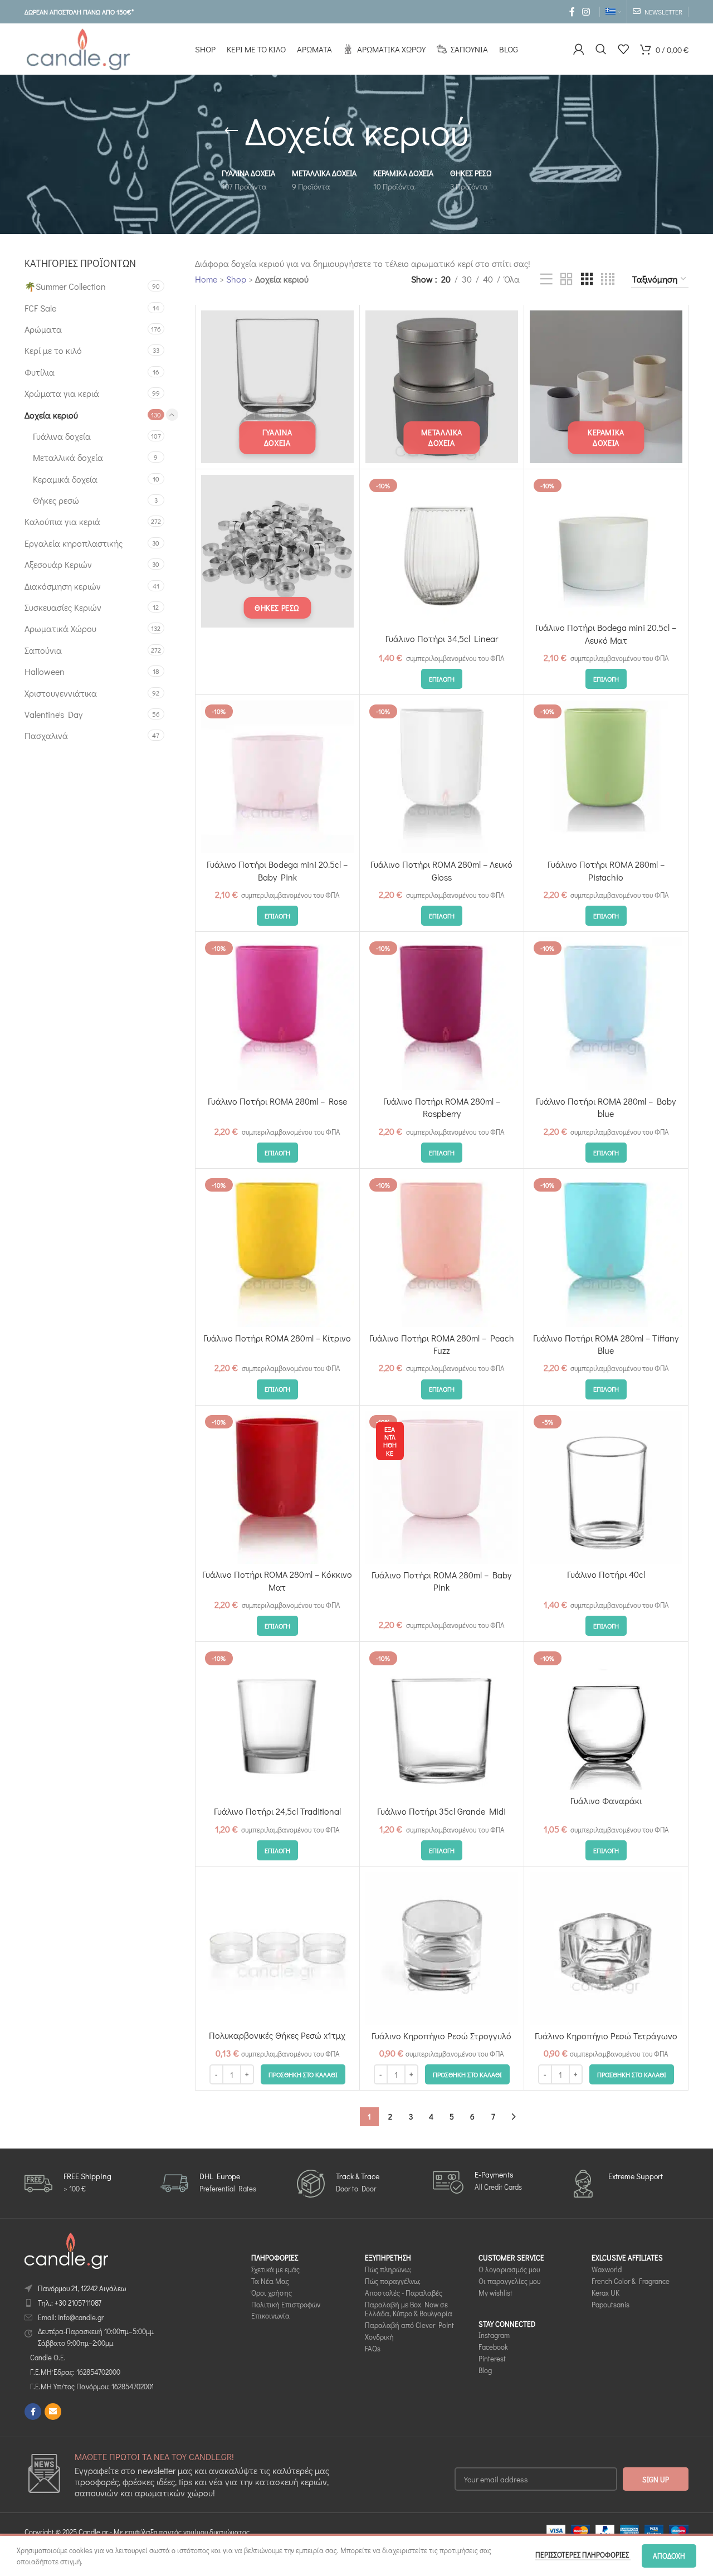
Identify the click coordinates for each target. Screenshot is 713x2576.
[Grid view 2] (567, 280)
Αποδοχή (669, 2556)
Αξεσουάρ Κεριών (58, 564)
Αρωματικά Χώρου (60, 628)
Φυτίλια (40, 372)
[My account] (579, 49)
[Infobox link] (68, 2184)
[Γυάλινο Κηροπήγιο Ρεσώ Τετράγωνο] (606, 1948)
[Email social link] (53, 2412)
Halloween (45, 671)
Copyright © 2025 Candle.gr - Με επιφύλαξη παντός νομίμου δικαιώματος (137, 2532)
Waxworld (607, 2269)
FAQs (373, 2348)
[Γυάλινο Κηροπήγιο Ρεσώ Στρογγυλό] (442, 1948)
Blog (485, 2370)
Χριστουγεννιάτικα (61, 693)
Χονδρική (379, 2337)
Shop (236, 279)
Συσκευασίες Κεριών (63, 607)
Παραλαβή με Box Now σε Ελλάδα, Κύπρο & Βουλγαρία (409, 2309)
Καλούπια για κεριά (62, 521)
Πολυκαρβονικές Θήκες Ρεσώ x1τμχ (277, 2035)
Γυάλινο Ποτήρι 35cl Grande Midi (441, 1811)
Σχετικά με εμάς (275, 2269)
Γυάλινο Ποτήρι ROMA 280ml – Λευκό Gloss (441, 870)
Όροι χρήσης (272, 2293)
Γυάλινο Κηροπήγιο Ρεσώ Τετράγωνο (606, 2036)
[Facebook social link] (572, 12)
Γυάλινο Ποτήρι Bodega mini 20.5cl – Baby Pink (277, 870)
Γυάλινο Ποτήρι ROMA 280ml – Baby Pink (441, 1581)
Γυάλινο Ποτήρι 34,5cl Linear (442, 638)
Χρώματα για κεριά (62, 393)
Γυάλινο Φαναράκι (606, 1800)
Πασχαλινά (46, 735)
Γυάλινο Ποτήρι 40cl (606, 1574)
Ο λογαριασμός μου (509, 2269)
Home (206, 279)
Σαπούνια (43, 650)
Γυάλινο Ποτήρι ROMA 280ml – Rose (277, 1101)
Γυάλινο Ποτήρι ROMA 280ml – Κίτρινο (277, 1338)
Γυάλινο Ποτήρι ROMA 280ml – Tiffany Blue (606, 1344)
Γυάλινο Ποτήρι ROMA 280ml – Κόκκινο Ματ (277, 1580)
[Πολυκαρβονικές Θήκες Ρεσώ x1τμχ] (277, 1948)
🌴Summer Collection (65, 286)
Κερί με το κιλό (53, 350)
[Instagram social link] (586, 12)
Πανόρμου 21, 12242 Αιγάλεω (82, 2288)
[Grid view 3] (587, 280)
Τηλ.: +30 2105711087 (70, 2303)
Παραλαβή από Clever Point (409, 2325)
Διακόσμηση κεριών (63, 586)
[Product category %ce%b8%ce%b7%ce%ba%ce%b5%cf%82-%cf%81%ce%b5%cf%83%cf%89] (277, 551)
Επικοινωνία (270, 2316)
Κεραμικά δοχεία (65, 479)
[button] (303, 2074)
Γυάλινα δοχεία (62, 436)
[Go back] (231, 131)
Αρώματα (43, 329)
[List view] (546, 280)
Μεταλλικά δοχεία (68, 457)
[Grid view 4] (608, 280)
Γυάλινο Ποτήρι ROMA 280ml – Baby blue (606, 1107)
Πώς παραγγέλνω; (393, 2281)
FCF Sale (40, 308)
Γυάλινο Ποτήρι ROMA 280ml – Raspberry (442, 1107)
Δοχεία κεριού (51, 415)
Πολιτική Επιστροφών (286, 2304)
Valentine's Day (53, 714)
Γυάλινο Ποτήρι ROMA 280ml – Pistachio (606, 870)
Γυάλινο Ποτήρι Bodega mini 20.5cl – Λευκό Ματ (606, 633)
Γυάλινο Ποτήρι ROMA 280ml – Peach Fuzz (442, 1344)
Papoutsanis (611, 2304)
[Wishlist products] (623, 49)
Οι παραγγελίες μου (509, 2281)
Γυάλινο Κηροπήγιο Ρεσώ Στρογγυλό (441, 2036)
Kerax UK (605, 2293)
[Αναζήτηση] (601, 49)
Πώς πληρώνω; (388, 2269)
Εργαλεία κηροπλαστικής (74, 543)
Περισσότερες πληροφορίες (583, 2555)
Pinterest (492, 2358)
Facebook (493, 2347)
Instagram (494, 2336)
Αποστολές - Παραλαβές (404, 2293)
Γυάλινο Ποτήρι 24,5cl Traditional (277, 1811)
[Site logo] (78, 48)
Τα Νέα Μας (270, 2281)
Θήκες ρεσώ (56, 500)
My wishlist (495, 2293)
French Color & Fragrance (631, 2281)
